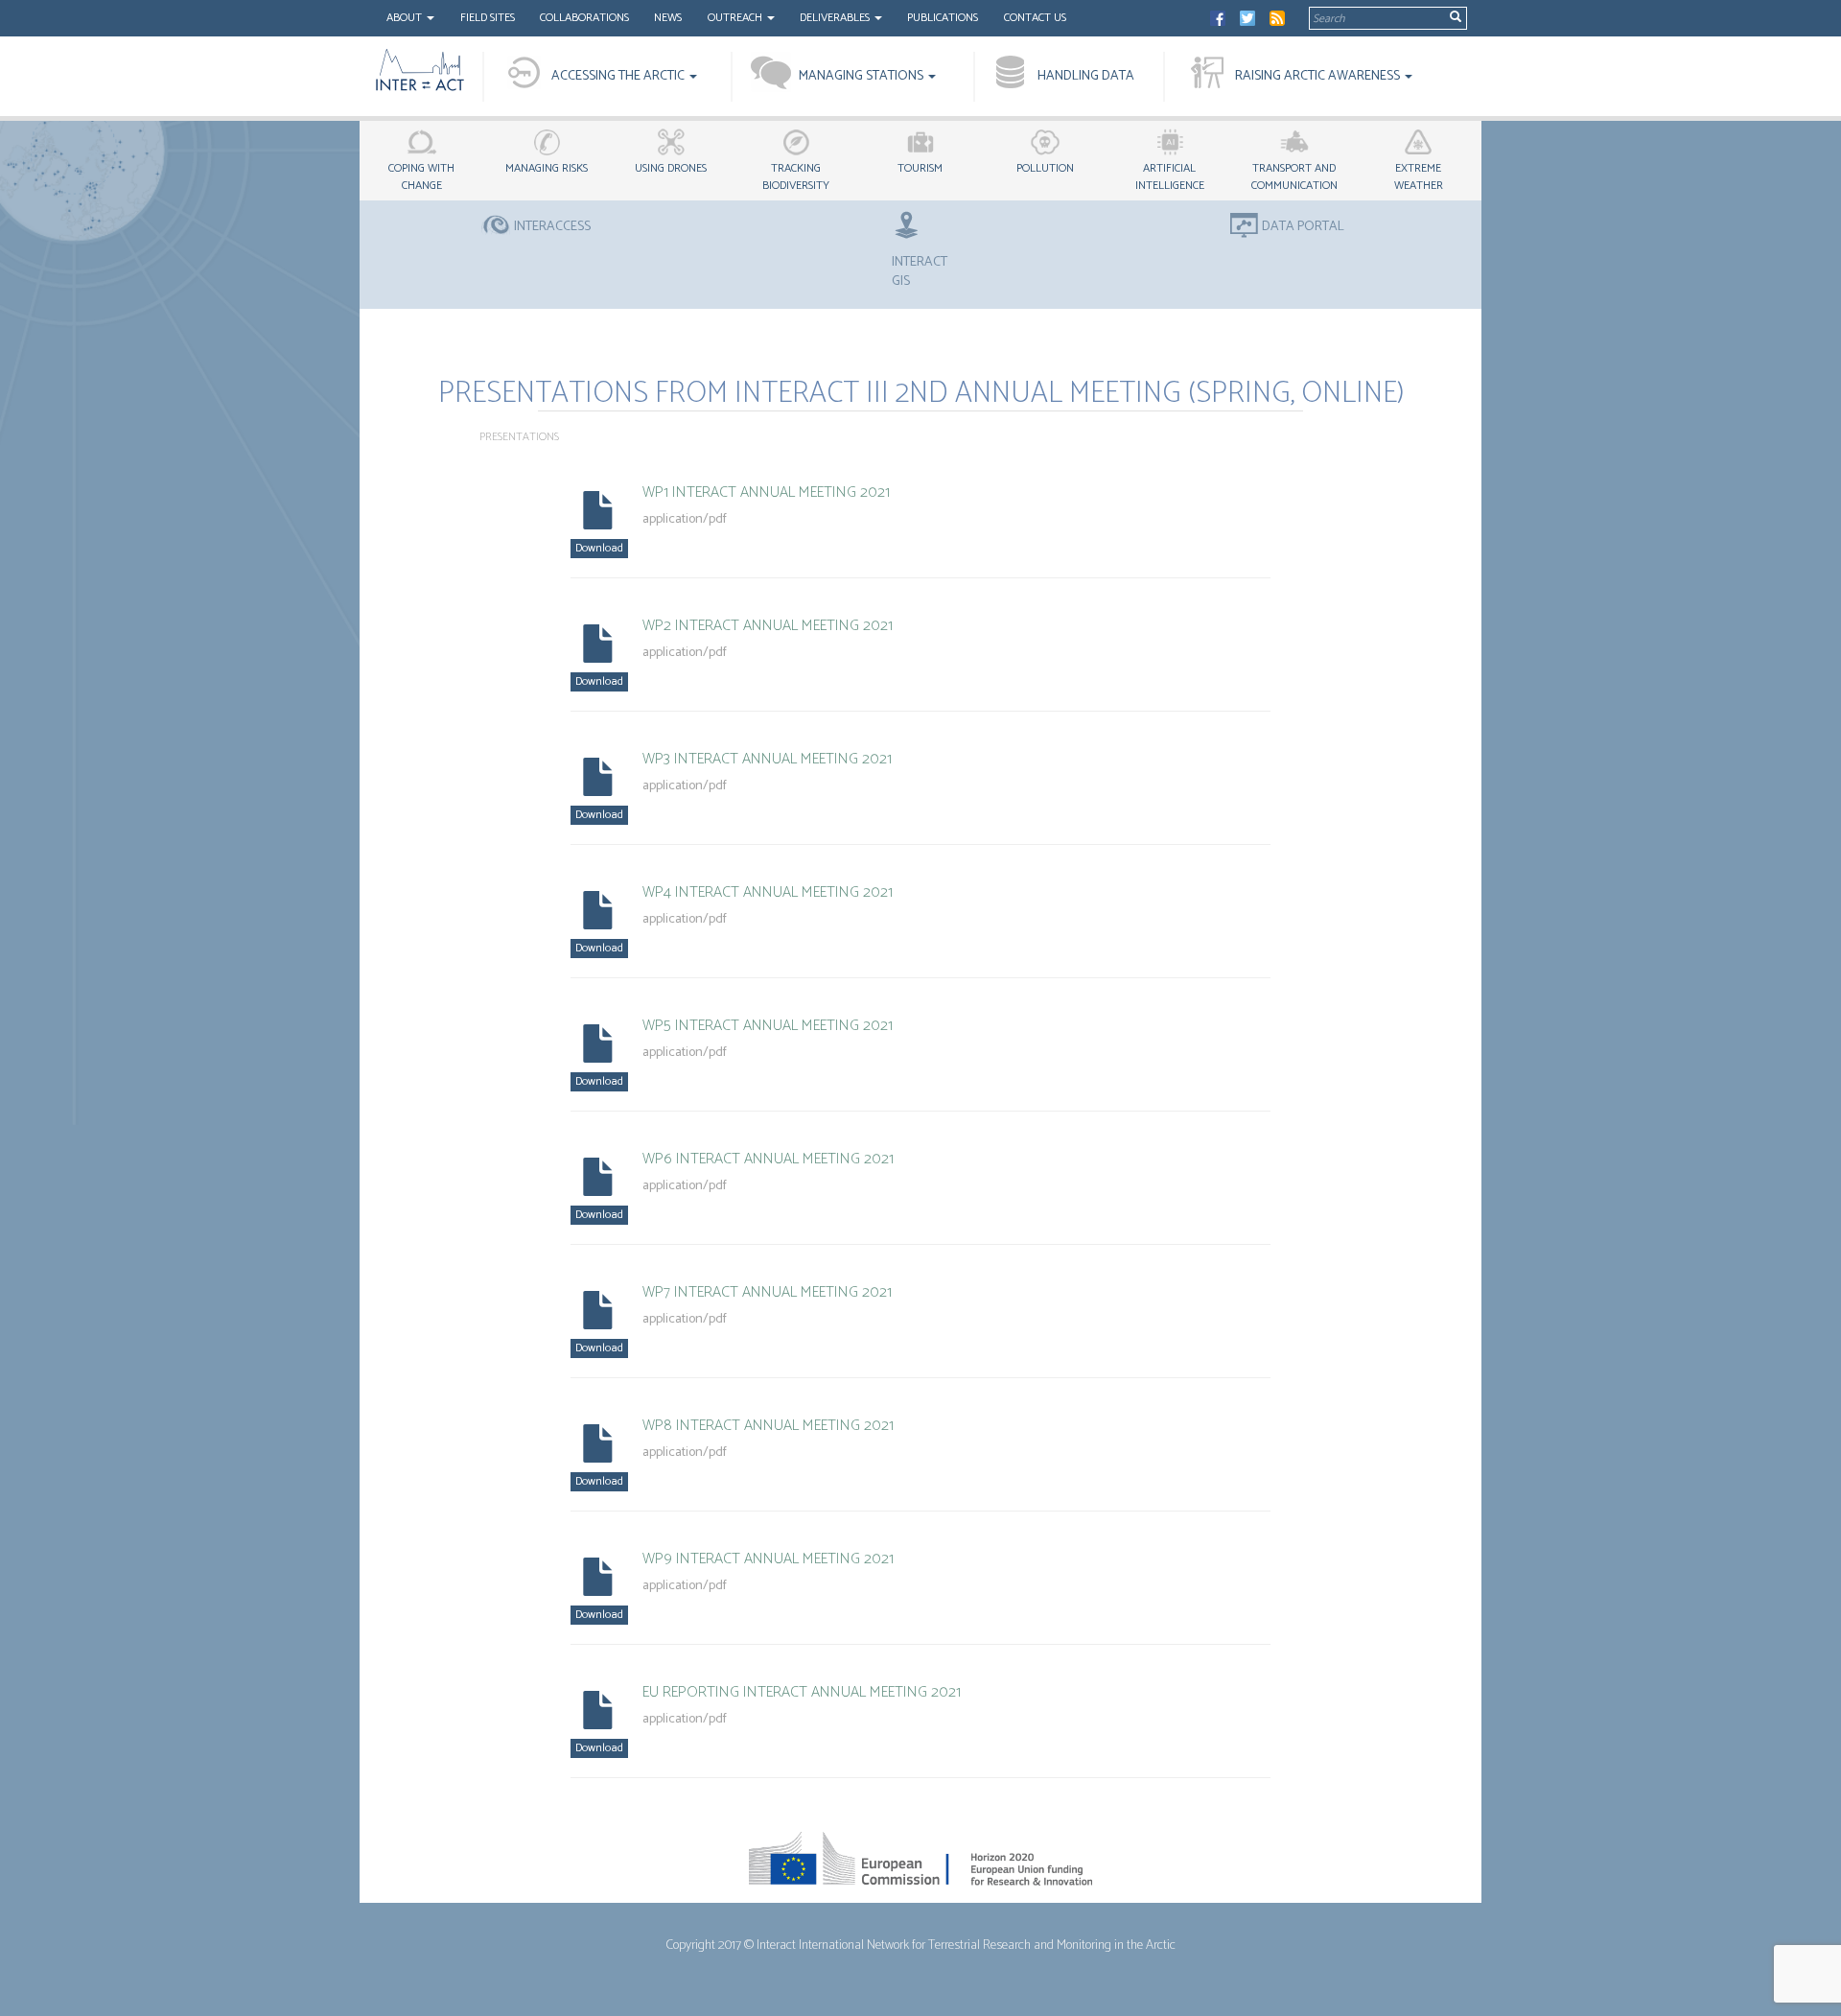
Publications (943, 18)
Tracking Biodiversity (796, 177)
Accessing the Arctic (619, 76)
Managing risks (547, 168)
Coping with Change (421, 177)
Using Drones (671, 168)
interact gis (920, 271)
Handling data (1086, 76)
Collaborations (584, 18)
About (406, 18)
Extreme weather (1419, 177)
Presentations (519, 437)
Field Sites (488, 18)
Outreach (736, 18)
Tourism (920, 168)
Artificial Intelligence (1170, 177)
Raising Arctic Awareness (1319, 76)
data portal (1303, 227)
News (668, 18)
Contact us (1035, 18)
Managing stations (862, 76)
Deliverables (836, 18)
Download (599, 548)
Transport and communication (1294, 177)
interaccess (552, 227)
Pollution (1045, 168)
